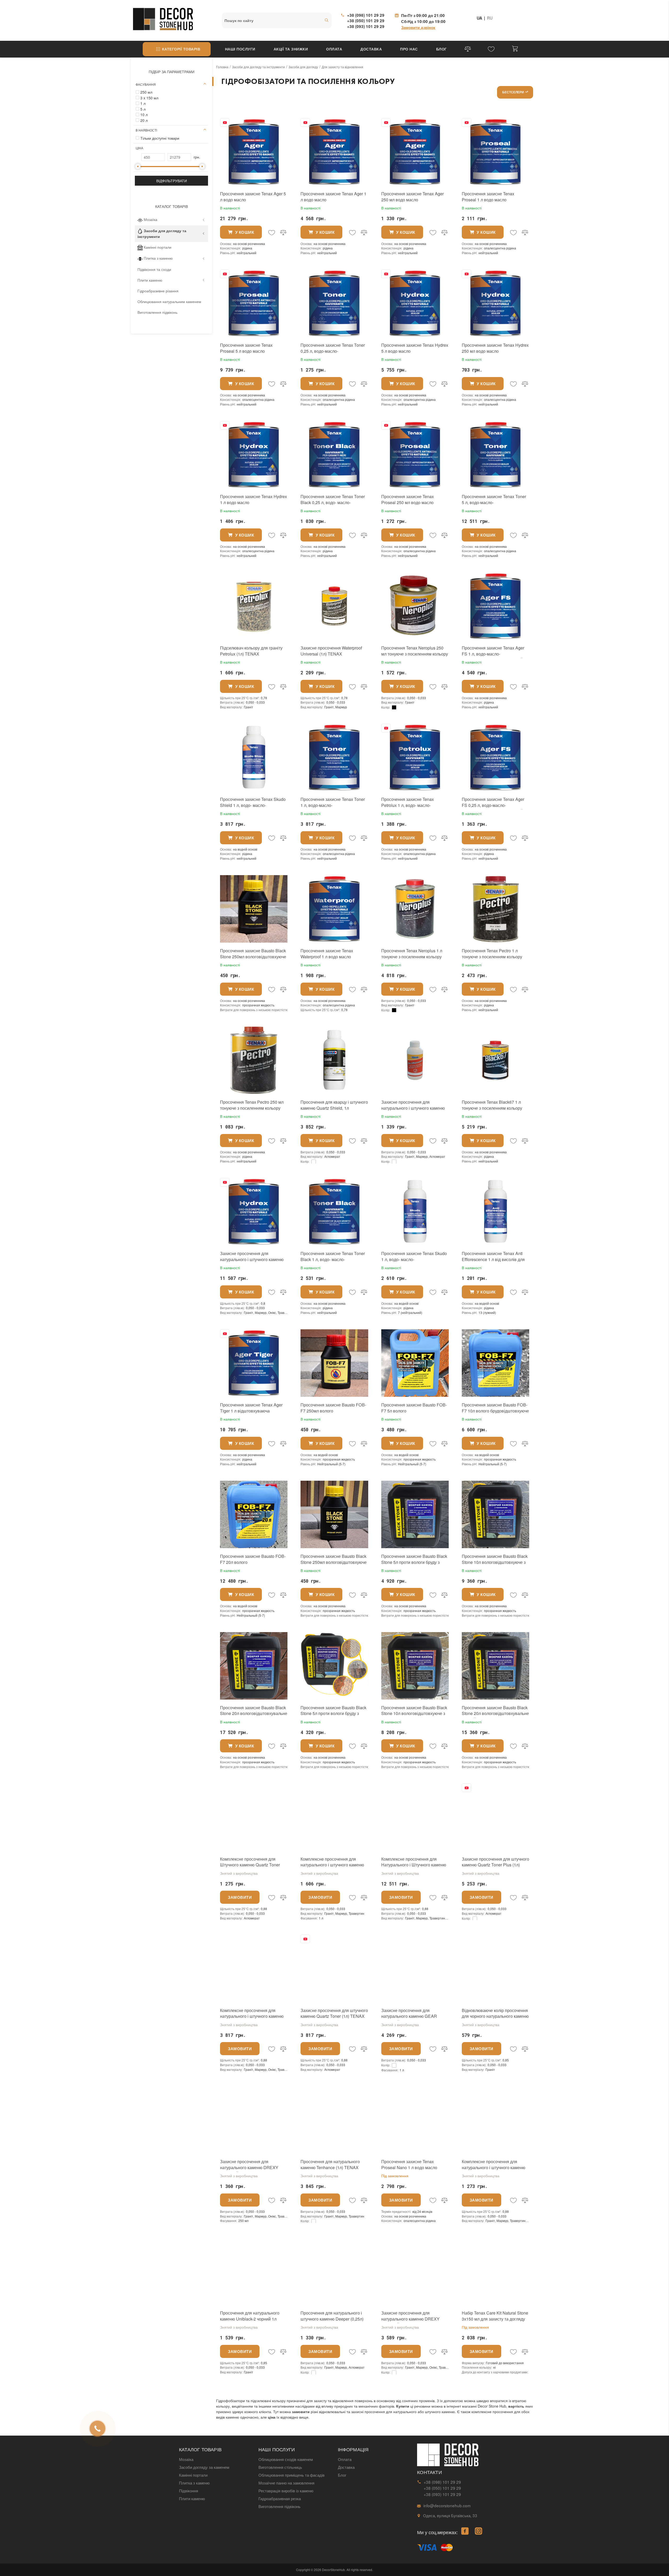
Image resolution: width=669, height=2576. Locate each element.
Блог (442, 49)
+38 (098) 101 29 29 (366, 15)
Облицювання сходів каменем (286, 2459)
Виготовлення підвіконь (157, 312)
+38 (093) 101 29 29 (366, 26)
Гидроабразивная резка (280, 2498)
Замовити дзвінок (418, 27)
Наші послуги (240, 49)
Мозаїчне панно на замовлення (286, 2483)
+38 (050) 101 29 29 (366, 21)
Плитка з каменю (158, 258)
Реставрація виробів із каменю (286, 2490)
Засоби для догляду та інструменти (162, 233)
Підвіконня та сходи (154, 269)
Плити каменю (150, 280)
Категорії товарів (181, 49)
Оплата (334, 49)
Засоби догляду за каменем (204, 2467)
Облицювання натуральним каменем (169, 301)
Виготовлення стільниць (280, 2467)
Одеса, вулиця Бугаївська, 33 (450, 2515)
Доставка (371, 49)
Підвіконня (189, 2490)
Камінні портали (158, 247)
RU (490, 18)
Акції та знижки (291, 49)
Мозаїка (151, 219)
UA (479, 18)
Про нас (409, 49)
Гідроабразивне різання (158, 290)
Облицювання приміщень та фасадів (292, 2475)
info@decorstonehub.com (447, 2505)
